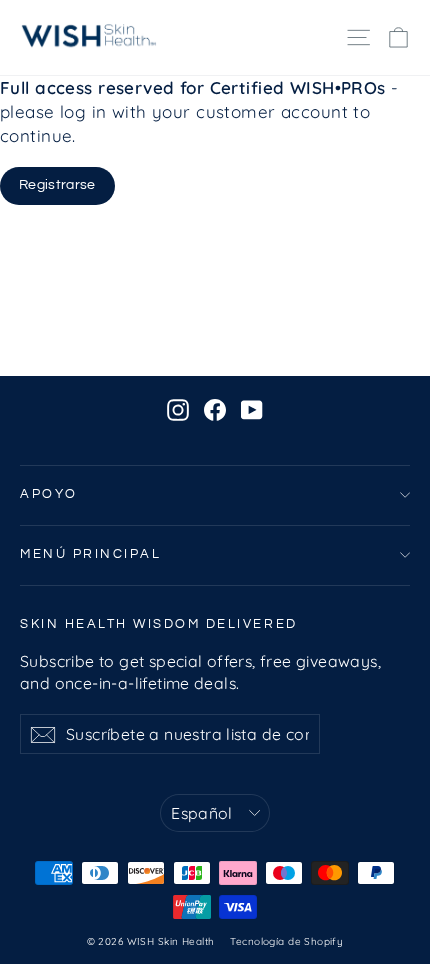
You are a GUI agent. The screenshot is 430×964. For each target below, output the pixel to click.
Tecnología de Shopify (286, 941)
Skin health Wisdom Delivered (159, 624)
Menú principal (90, 554)
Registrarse (57, 185)
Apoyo (49, 494)
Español (202, 813)
